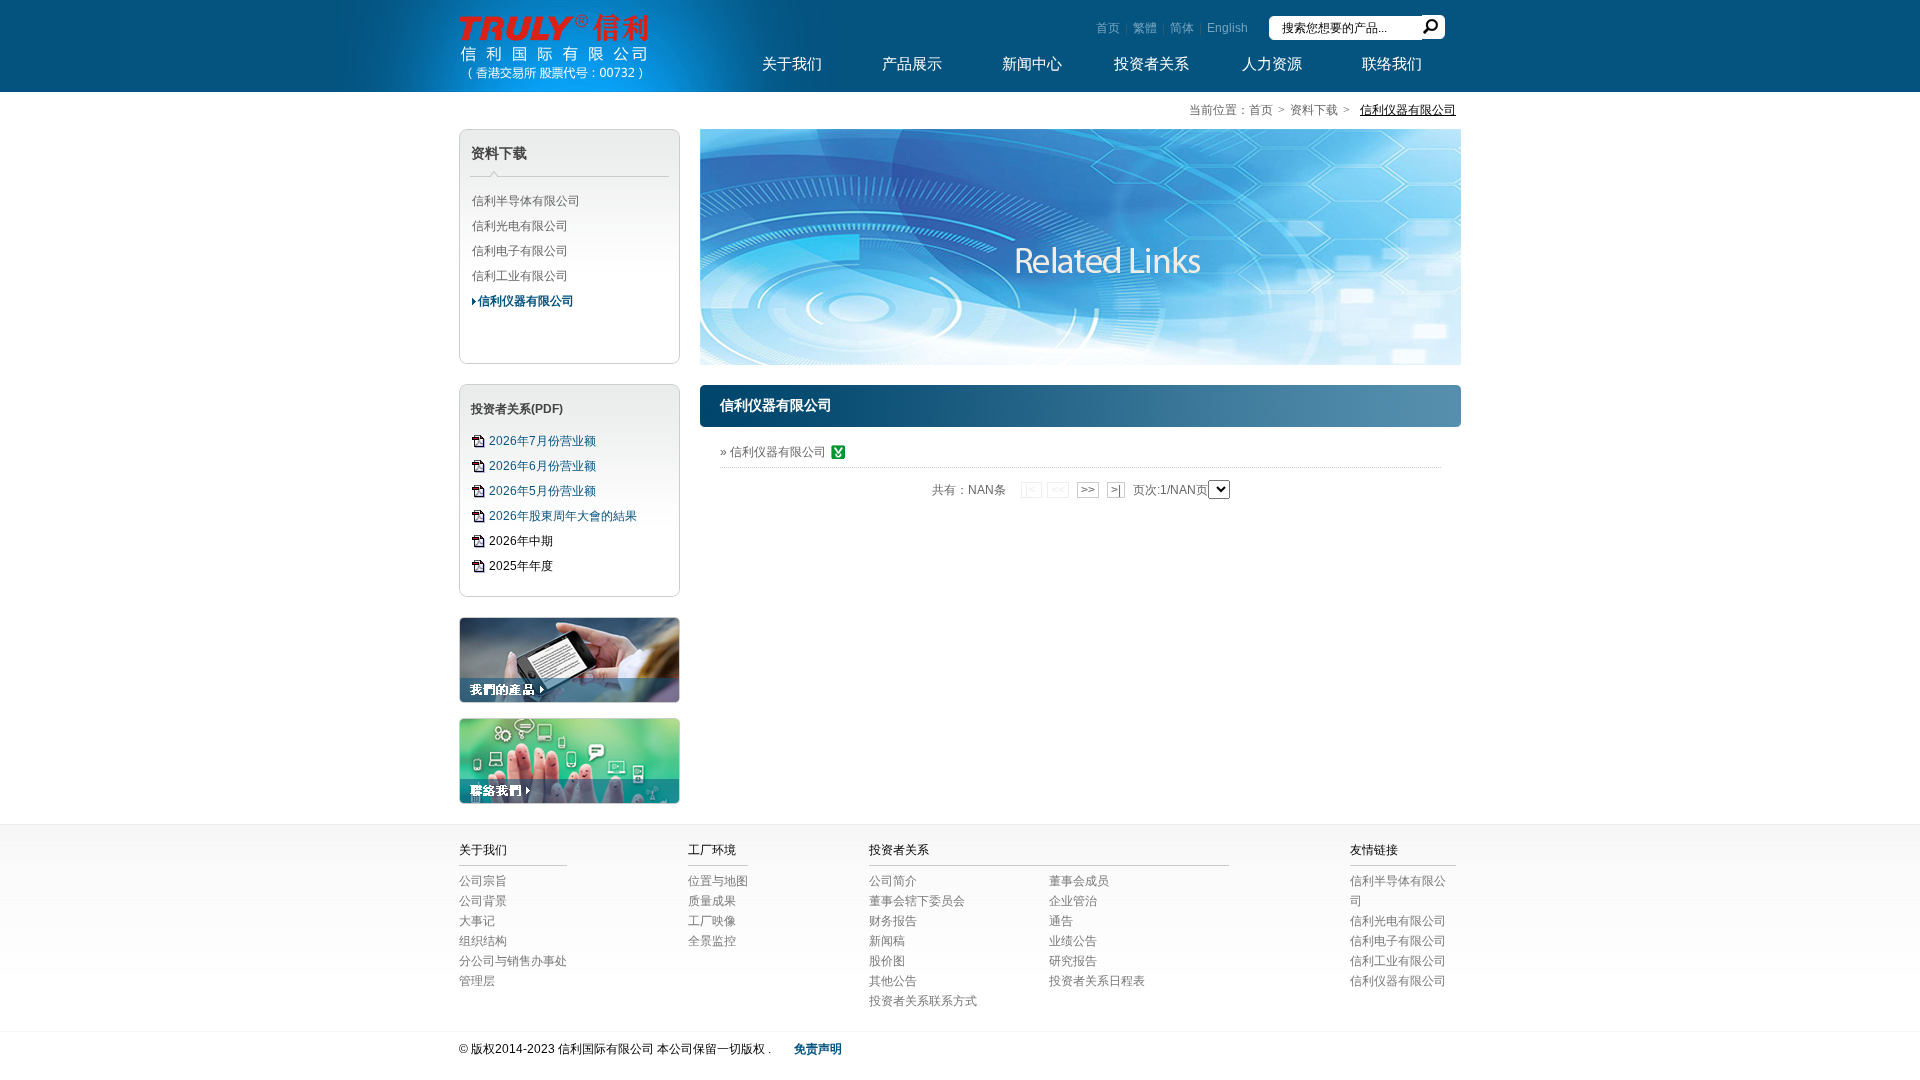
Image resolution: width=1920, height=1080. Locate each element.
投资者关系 (1151, 64)
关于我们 (792, 64)
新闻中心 (1032, 64)
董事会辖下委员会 (917, 901)
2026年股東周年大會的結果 (563, 516)
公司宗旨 (483, 881)
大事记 (477, 921)
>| (1116, 490)
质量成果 (712, 901)
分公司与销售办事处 (513, 961)
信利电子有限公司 (520, 251)
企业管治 (1073, 901)
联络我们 (1392, 64)
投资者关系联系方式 (923, 1001)
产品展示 (912, 64)
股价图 (887, 961)
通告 (1061, 921)
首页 (1108, 28)
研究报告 (1073, 961)
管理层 (477, 981)
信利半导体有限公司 (526, 201)
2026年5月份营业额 (542, 491)
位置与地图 (718, 881)
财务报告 (893, 921)
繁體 (1145, 28)
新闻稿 (887, 941)
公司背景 (483, 901)
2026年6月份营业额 (542, 466)
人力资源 (1272, 64)
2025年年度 (521, 566)
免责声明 (818, 1049)
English (1227, 28)
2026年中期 (521, 541)
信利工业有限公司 (520, 276)
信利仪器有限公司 (526, 301)
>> (1088, 490)
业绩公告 (1073, 941)
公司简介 (893, 881)
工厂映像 (712, 921)
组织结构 (483, 941)
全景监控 (712, 941)
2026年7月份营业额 (542, 441)
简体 (1182, 28)
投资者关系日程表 (1097, 981)
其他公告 (893, 981)
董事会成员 (1079, 881)
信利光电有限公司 (520, 226)
